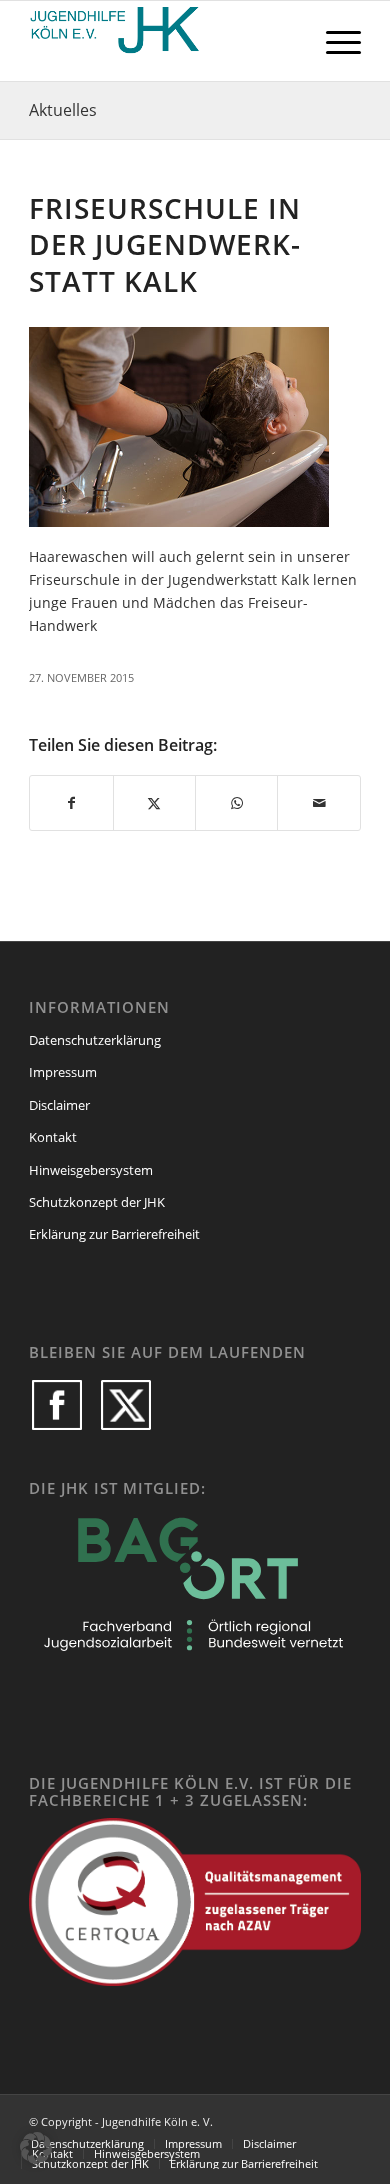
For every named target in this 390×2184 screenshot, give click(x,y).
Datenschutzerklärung (95, 1040)
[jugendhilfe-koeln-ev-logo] (161, 41)
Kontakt (53, 1137)
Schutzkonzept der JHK (97, 1202)
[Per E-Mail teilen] (318, 803)
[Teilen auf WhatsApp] (236, 803)
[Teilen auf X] (154, 803)
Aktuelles (63, 110)
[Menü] (333, 41)
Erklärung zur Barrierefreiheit (114, 1234)
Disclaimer (59, 1105)
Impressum (63, 1072)
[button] (36, 2148)
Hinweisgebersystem (91, 1170)
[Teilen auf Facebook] (71, 803)
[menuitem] (333, 41)
